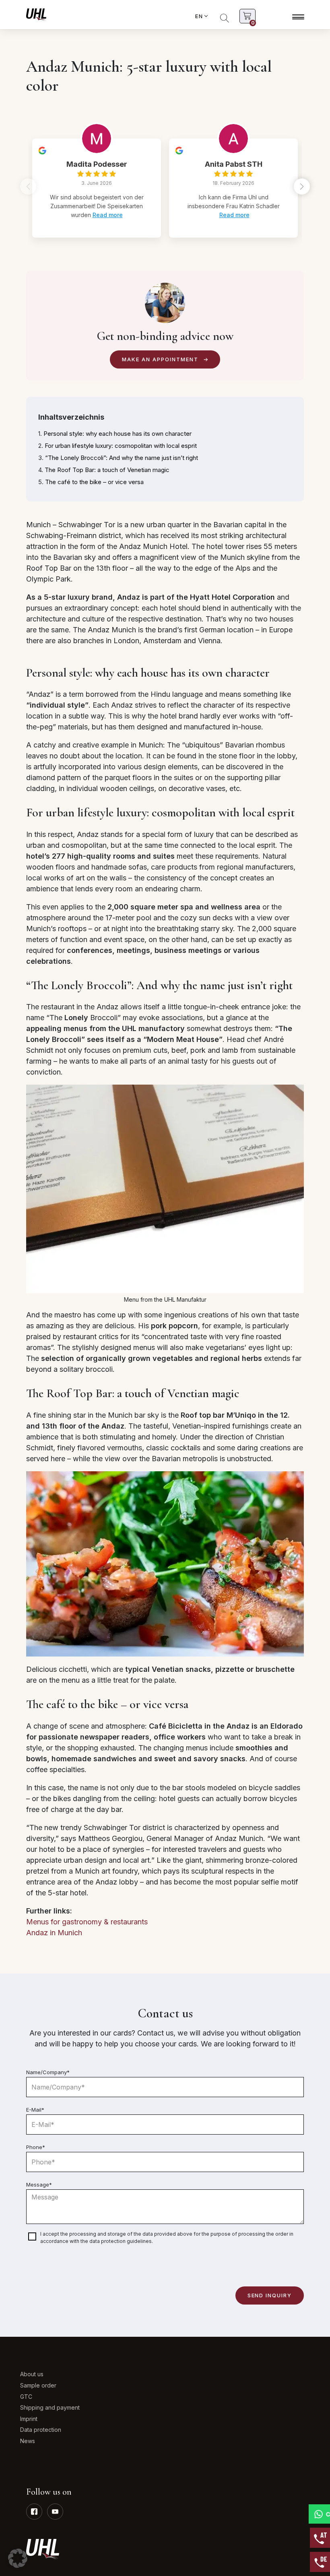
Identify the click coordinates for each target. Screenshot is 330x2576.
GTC (26, 2397)
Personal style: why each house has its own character (118, 434)
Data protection (41, 2430)
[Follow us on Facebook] (34, 2512)
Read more (108, 215)
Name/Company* (48, 2072)
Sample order (38, 2385)
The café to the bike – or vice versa (94, 482)
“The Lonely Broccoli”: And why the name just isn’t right (122, 458)
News (28, 2441)
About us (32, 2374)
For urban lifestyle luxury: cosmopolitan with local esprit (121, 446)
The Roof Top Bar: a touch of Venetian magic (107, 470)
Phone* (36, 2147)
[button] (302, 186)
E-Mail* (35, 2110)
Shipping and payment (50, 2407)
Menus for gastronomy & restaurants (87, 1922)
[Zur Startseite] (36, 14)
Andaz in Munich (54, 1933)
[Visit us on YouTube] (55, 2512)
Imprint (29, 2419)
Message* (39, 2185)
